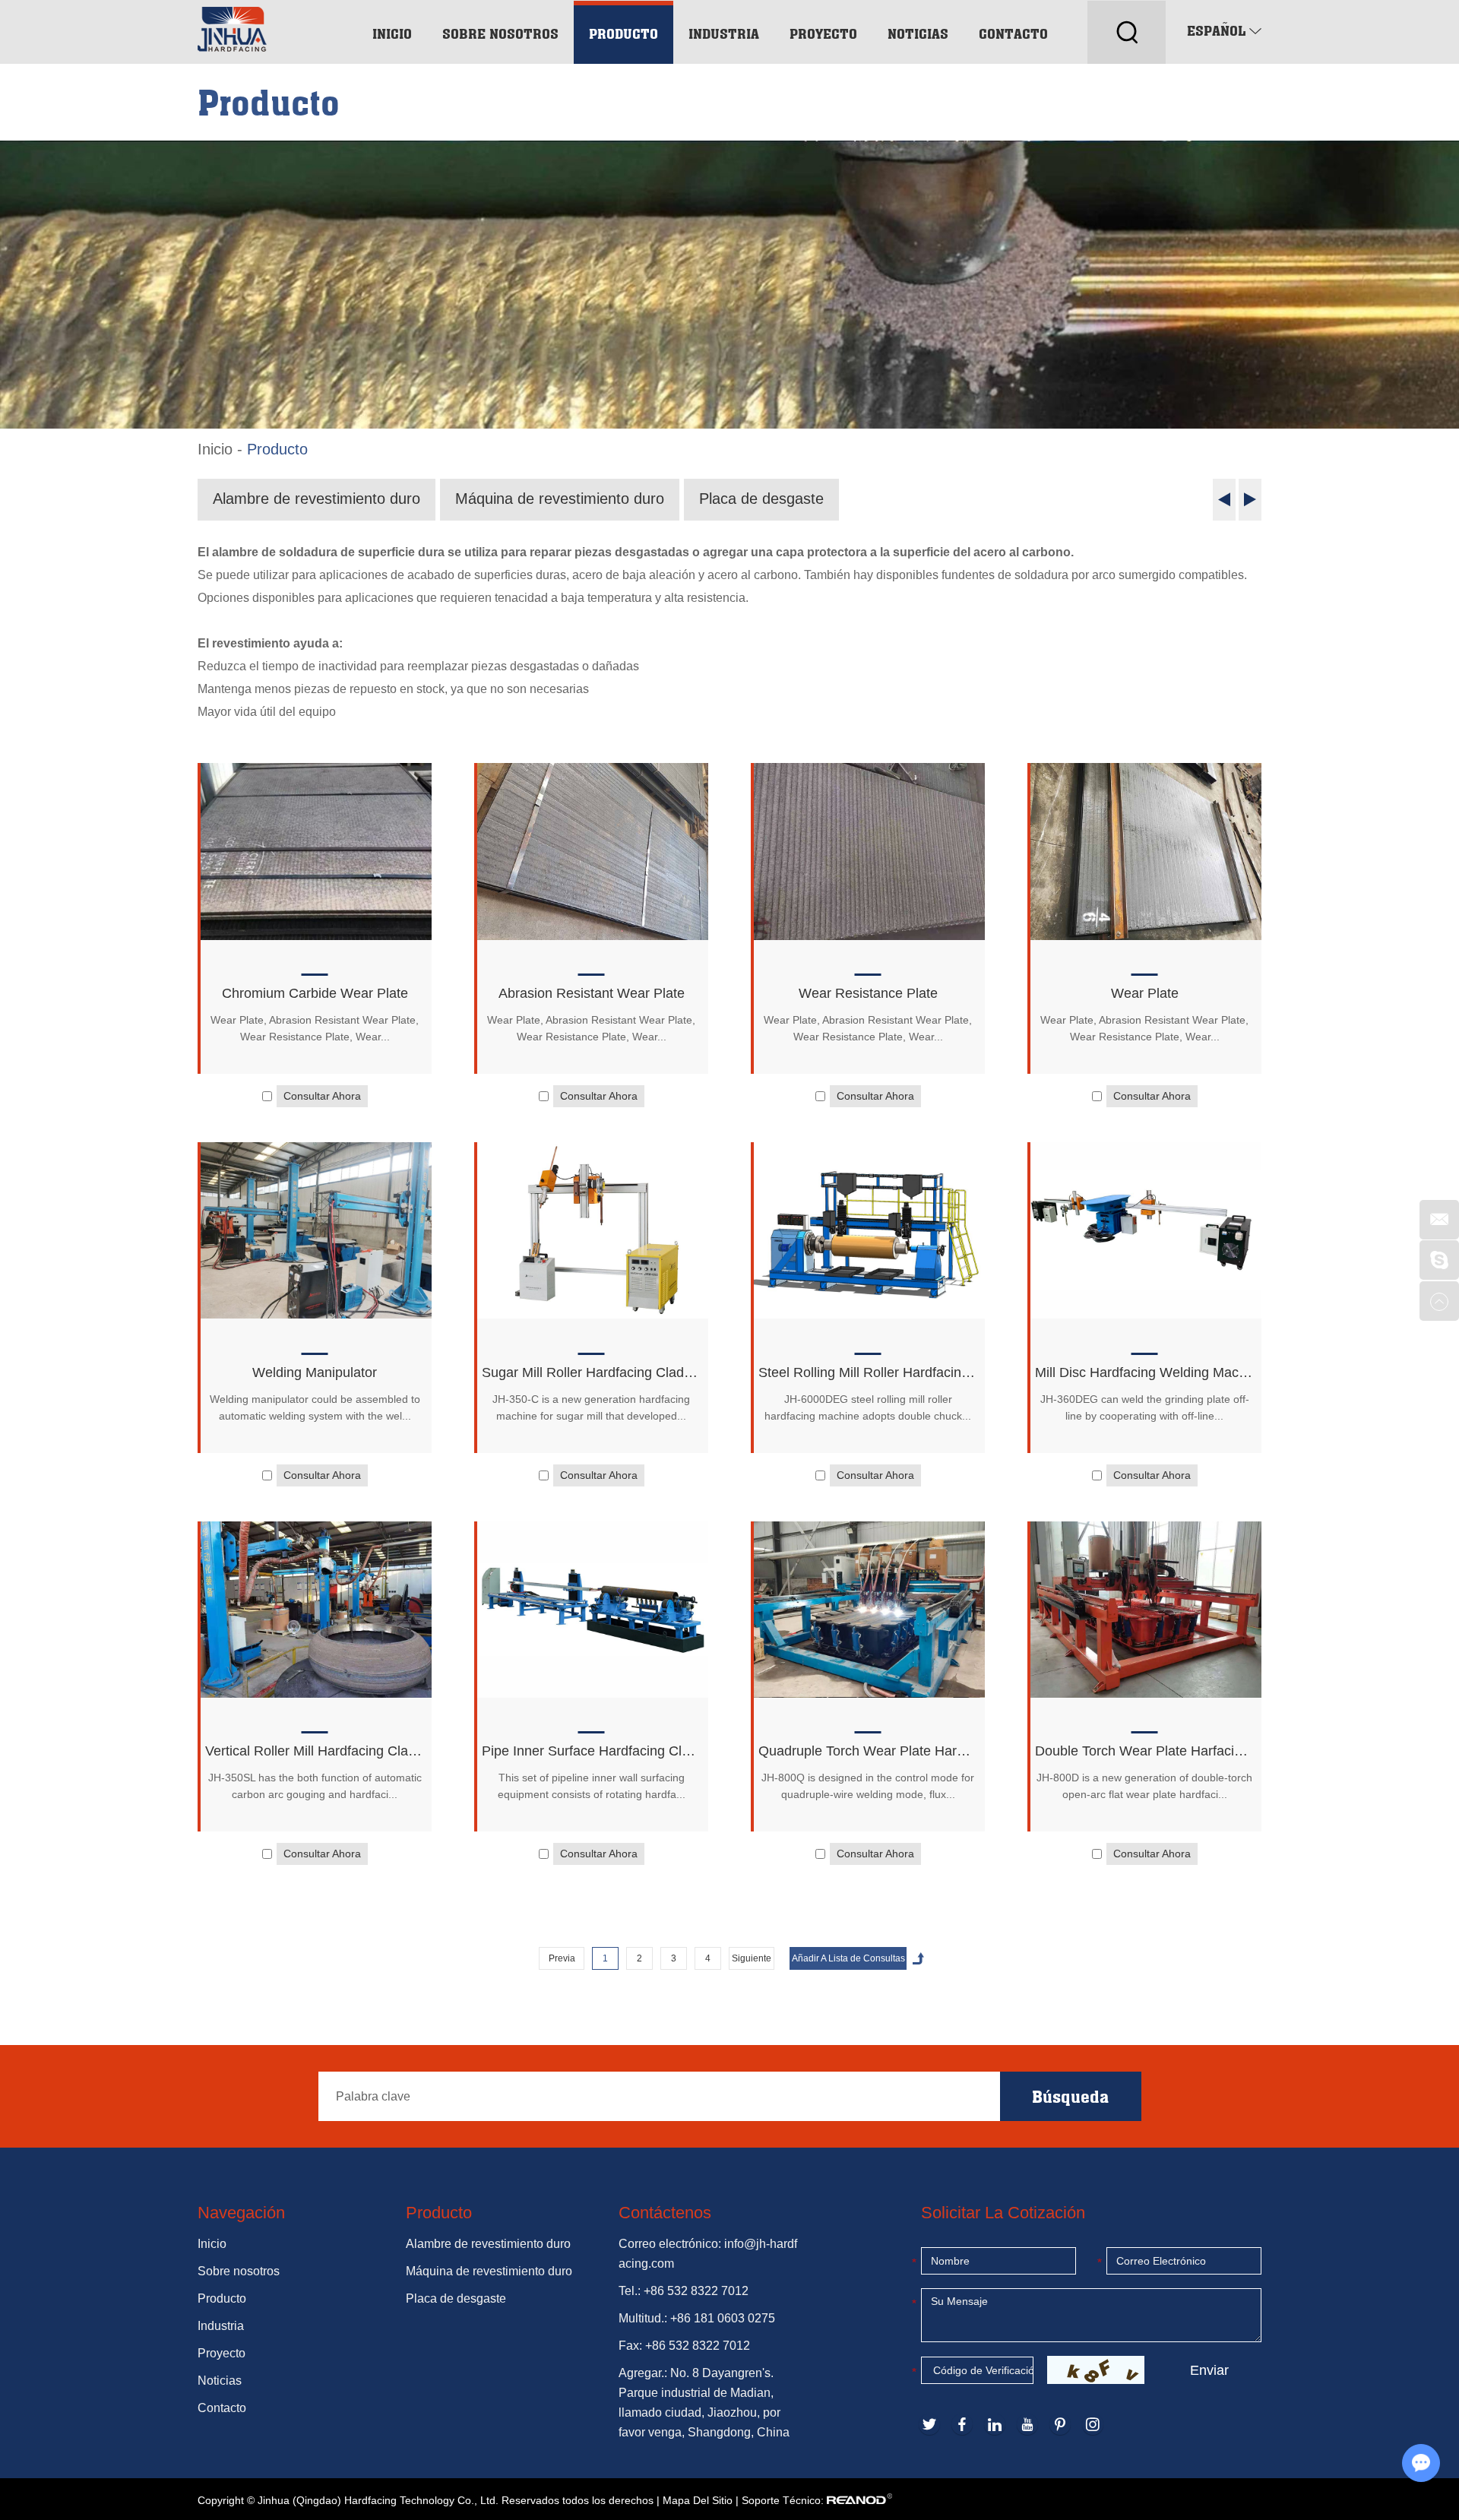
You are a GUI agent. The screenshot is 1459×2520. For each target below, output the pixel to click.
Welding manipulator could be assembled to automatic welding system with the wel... (315, 1407)
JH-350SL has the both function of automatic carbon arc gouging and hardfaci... (315, 1786)
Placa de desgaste (761, 499)
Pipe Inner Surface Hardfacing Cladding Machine (591, 1751)
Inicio (392, 33)
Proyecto (823, 33)
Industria (724, 33)
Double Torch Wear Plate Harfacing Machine (1144, 1751)
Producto (623, 33)
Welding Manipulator (315, 1372)
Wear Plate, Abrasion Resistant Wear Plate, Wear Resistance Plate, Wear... (315, 1028)
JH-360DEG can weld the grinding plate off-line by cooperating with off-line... (1145, 1407)
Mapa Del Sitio (698, 2500)
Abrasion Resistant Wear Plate (592, 993)
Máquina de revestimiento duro (560, 499)
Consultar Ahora (322, 1096)
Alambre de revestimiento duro (316, 499)
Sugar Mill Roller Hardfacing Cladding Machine (591, 1372)
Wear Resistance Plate (868, 993)
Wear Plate (1145, 993)
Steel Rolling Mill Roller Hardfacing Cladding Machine (868, 1372)
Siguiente (752, 1958)
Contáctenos (665, 2213)
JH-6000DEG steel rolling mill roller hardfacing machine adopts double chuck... (868, 1407)
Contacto (1013, 33)
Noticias (918, 33)
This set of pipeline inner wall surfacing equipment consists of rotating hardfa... (592, 1786)
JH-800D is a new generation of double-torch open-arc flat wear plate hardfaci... (1144, 1786)
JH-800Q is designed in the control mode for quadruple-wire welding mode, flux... (868, 1786)
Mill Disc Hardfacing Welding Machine (1144, 1372)
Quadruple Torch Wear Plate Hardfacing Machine (868, 1751)
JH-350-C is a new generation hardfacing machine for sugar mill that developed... (591, 1407)
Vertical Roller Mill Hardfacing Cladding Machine (315, 1751)
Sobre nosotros (500, 33)
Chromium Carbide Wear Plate (315, 993)
